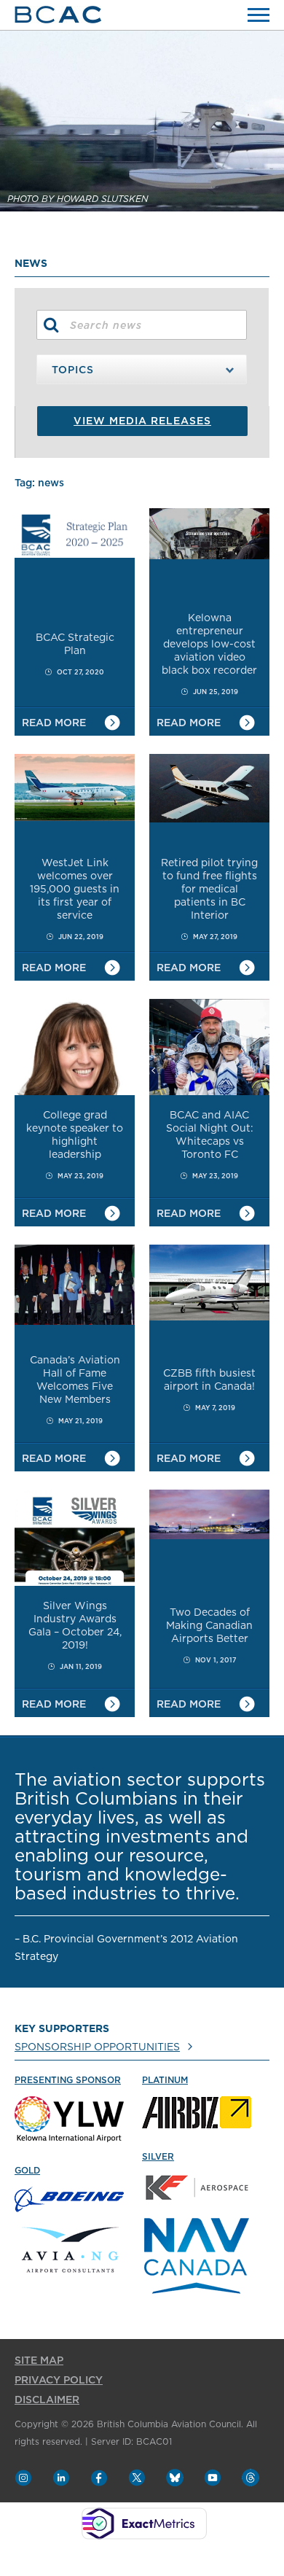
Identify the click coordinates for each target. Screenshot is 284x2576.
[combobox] (142, 369)
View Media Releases (142, 421)
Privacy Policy (59, 2381)
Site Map (39, 2361)
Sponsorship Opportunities (97, 2047)
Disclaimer (47, 2400)
